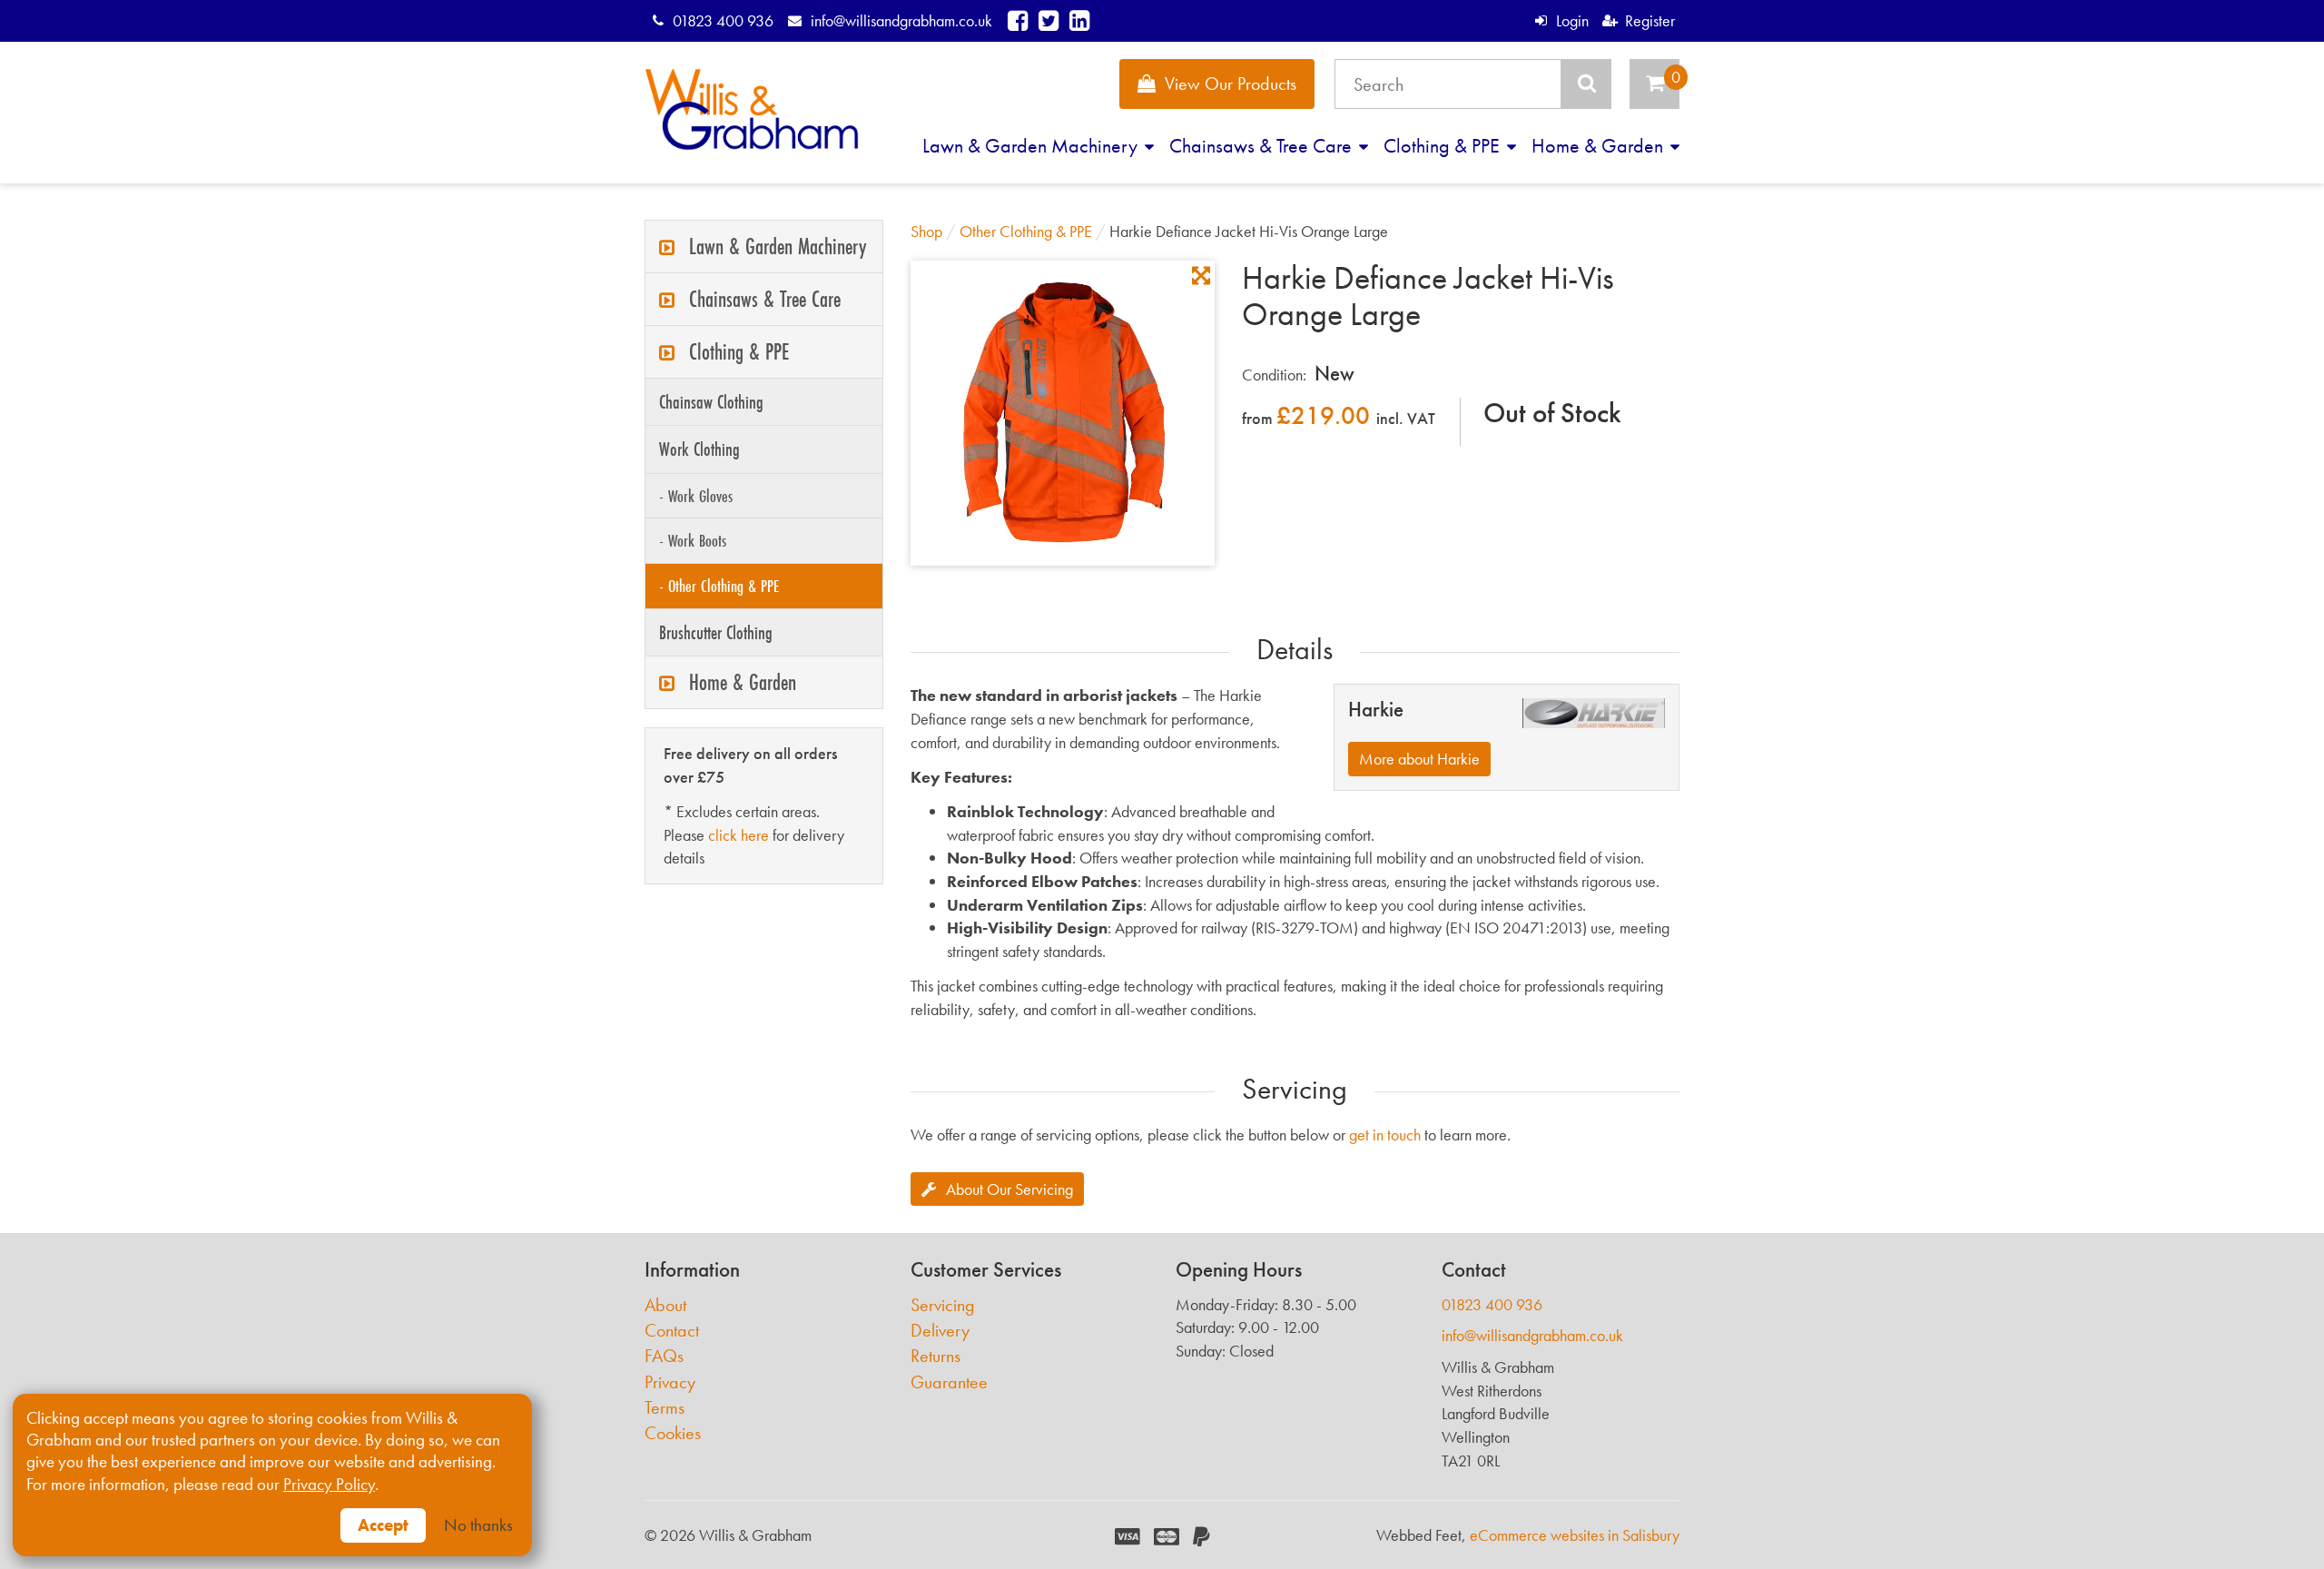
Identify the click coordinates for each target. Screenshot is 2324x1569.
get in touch (1385, 1135)
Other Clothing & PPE (1026, 231)
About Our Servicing (1009, 1189)
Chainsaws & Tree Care (1263, 146)
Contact (672, 1331)
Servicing (943, 1305)
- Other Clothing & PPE (719, 586)
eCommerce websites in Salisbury (1575, 1535)
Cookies (673, 1433)
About (665, 1305)
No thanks (478, 1525)
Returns (936, 1356)
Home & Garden (1600, 146)
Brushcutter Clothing (716, 632)
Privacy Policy (329, 1485)
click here (739, 835)
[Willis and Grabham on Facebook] (1018, 20)
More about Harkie (1419, 759)
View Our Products (1231, 84)
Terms (665, 1408)
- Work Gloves (696, 496)
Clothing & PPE (1444, 146)
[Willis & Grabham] (752, 109)
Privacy (670, 1382)
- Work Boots (693, 540)
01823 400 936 (723, 20)
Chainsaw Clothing (711, 402)
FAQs (664, 1356)
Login (1572, 20)
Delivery (940, 1331)
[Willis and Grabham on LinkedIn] (1079, 20)
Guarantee (949, 1382)
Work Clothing (699, 449)
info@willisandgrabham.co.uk (901, 20)
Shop (926, 231)
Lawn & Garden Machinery (1032, 146)
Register (1650, 20)
